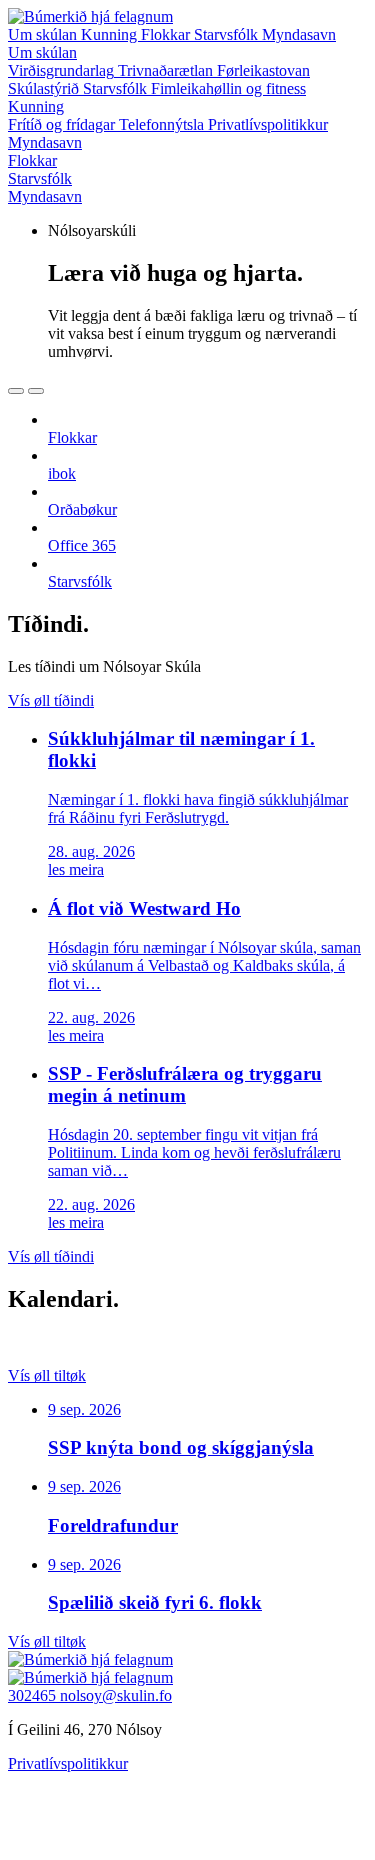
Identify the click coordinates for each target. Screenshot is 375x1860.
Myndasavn (299, 34)
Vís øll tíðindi (51, 700)
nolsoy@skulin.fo (116, 1695)
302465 (34, 1695)
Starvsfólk (228, 34)
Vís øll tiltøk (47, 1375)
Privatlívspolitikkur (68, 1763)
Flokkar (167, 34)
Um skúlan (44, 34)
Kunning (111, 34)
